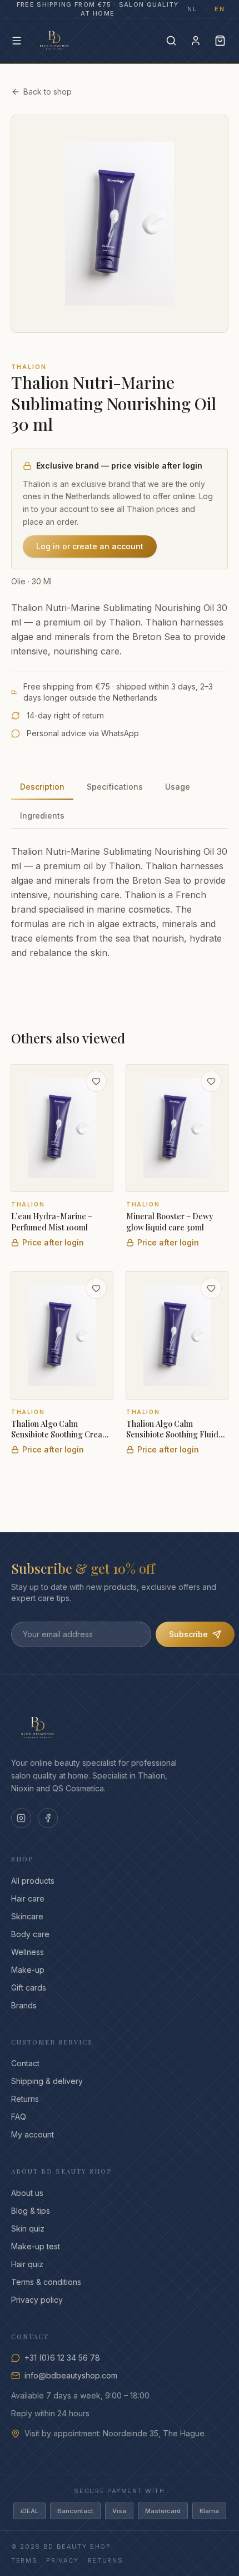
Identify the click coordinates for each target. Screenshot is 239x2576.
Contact (25, 2063)
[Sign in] (196, 41)
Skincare (27, 1916)
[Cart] (220, 41)
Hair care (28, 1898)
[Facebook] (48, 1818)
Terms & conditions (46, 2282)
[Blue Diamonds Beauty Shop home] (54, 41)
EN (220, 9)
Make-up (28, 1970)
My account (33, 2134)
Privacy (63, 2560)
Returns (25, 2099)
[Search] (171, 41)
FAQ (19, 2117)
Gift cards (29, 1988)
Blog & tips (31, 2211)
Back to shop (48, 92)
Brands (24, 2005)
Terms (24, 2560)
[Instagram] (21, 1818)
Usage (178, 787)
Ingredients (42, 816)
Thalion (29, 367)
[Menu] (17, 41)
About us (27, 2193)
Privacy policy (37, 2300)
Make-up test (36, 2246)
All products (33, 1881)
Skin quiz (28, 2228)
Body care (30, 1934)
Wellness (28, 1952)
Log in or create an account (90, 546)
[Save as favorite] (96, 1081)
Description (42, 787)
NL (192, 9)
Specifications (115, 787)
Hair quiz (27, 2264)
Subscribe (188, 1634)
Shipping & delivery (47, 2081)
